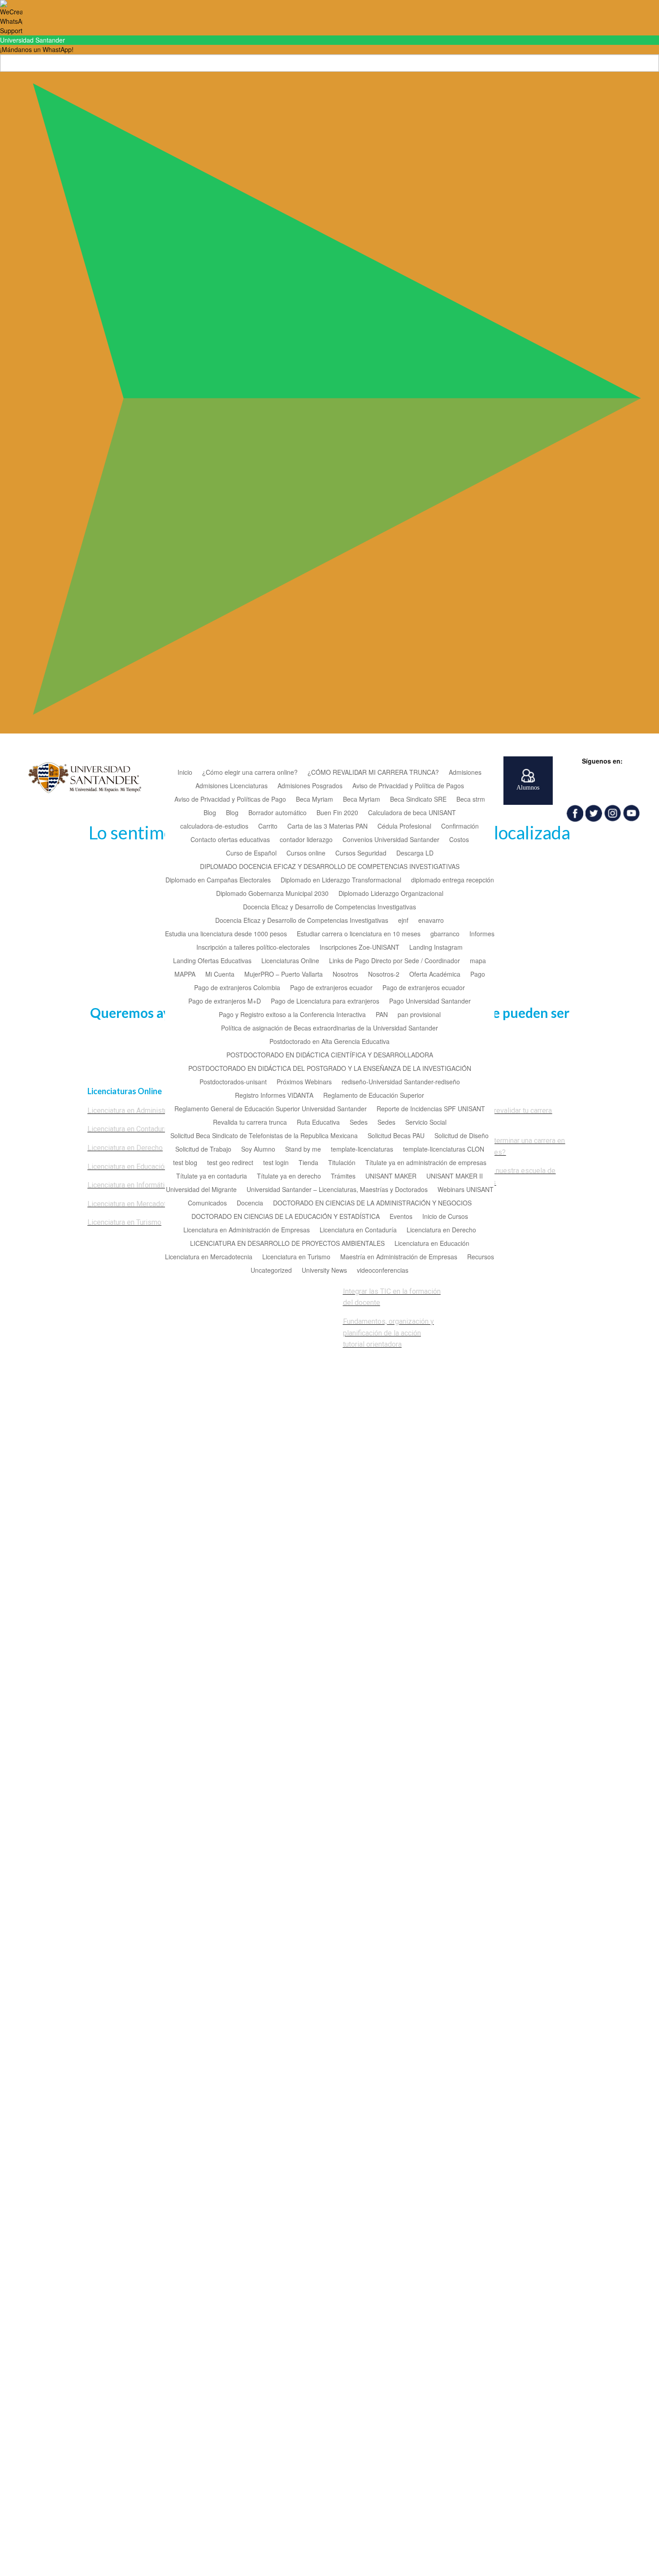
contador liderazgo (306, 840)
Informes (482, 934)
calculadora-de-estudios (214, 827)
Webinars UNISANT (466, 1190)
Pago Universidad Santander (430, 1002)
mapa (478, 961)
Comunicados (207, 1203)
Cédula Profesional (404, 827)
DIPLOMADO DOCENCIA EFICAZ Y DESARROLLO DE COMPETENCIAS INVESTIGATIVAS (330, 867)
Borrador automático (277, 813)
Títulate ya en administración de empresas (426, 1163)
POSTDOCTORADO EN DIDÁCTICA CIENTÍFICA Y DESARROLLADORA (330, 1055)
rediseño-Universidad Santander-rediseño (401, 1082)
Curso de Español (251, 854)
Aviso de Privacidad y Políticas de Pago (230, 800)
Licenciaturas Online (290, 961)
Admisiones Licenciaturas (232, 786)
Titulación (342, 1163)
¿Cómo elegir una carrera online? (250, 773)
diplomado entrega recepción (453, 880)
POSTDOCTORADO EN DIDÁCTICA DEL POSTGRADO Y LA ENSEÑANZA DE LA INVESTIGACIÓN (330, 1069)
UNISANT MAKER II (455, 1177)
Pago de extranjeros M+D (225, 1002)
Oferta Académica (435, 975)
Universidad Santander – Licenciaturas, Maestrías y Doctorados (337, 1190)
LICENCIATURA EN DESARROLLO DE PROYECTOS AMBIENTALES (287, 1244)
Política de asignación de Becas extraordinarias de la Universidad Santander (329, 1028)
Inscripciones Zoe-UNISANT (360, 948)
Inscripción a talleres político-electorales (253, 948)
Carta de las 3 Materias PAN (327, 827)
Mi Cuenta (220, 975)
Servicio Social (426, 1123)
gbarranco (445, 934)
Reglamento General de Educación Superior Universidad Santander (271, 1109)
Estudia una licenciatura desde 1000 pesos (226, 934)
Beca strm (471, 800)
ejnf (403, 921)
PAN (382, 1015)
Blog (210, 813)
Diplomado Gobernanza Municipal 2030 (272, 894)
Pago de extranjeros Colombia (237, 988)
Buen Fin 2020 (337, 813)
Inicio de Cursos (445, 1217)
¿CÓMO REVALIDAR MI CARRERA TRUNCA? (373, 773)
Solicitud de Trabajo (203, 1150)
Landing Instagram (436, 948)
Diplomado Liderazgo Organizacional (391, 894)
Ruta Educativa (318, 1123)
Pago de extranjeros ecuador (331, 988)
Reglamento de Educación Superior (374, 1096)
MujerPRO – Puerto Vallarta (284, 975)
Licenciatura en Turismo (296, 1257)
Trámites (343, 1177)
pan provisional (419, 1015)
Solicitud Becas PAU (396, 1136)
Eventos (401, 1217)
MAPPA (185, 975)
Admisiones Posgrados (310, 786)
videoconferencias (383, 1271)
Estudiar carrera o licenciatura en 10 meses (359, 934)
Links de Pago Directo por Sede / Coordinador (395, 961)
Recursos (481, 1257)
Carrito (268, 827)
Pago (478, 975)
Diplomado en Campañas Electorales (218, 880)
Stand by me (303, 1150)
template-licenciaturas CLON (444, 1150)
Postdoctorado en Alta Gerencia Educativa (329, 1042)
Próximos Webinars (304, 1082)
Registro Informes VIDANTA (274, 1096)
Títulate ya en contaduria (212, 1177)
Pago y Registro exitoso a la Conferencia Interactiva (292, 1015)
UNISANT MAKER (391, 1177)
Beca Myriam (314, 800)
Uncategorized (271, 1271)
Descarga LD (415, 854)
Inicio (185, 773)
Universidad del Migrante (201, 1190)
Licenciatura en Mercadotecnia (209, 1257)
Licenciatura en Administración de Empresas (247, 1230)
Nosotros (345, 975)
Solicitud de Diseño (462, 1136)
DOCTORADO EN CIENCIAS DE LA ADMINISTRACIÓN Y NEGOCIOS (372, 1203)
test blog (185, 1163)
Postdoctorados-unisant (233, 1082)
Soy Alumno (258, 1150)
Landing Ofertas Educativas (212, 961)
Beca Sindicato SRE (418, 800)
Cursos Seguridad (361, 854)
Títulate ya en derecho (289, 1177)
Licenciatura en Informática (130, 1185)
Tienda (308, 1163)
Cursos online (306, 854)
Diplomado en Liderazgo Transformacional (341, 880)
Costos (459, 840)
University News (324, 1271)
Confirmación (460, 827)
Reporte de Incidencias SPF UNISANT (431, 1109)
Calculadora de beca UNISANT (412, 813)
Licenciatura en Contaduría (358, 1230)
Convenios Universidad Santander (391, 840)
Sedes (359, 1123)
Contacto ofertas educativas (230, 840)
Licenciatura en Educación (432, 1244)
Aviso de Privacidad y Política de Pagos (408, 786)
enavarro (431, 921)
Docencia (250, 1203)
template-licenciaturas (362, 1150)
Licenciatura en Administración (135, 1111)
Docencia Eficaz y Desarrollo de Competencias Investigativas (329, 907)
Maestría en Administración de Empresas (399, 1257)
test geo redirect (230, 1163)
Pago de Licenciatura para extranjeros (325, 1002)
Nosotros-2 (384, 975)
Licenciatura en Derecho (441, 1230)
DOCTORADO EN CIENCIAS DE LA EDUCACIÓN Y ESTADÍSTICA (286, 1217)
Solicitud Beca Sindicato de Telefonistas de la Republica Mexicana (264, 1136)
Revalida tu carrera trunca (250, 1123)
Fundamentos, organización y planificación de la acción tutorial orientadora (388, 1333)
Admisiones (465, 773)
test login (276, 1163)
